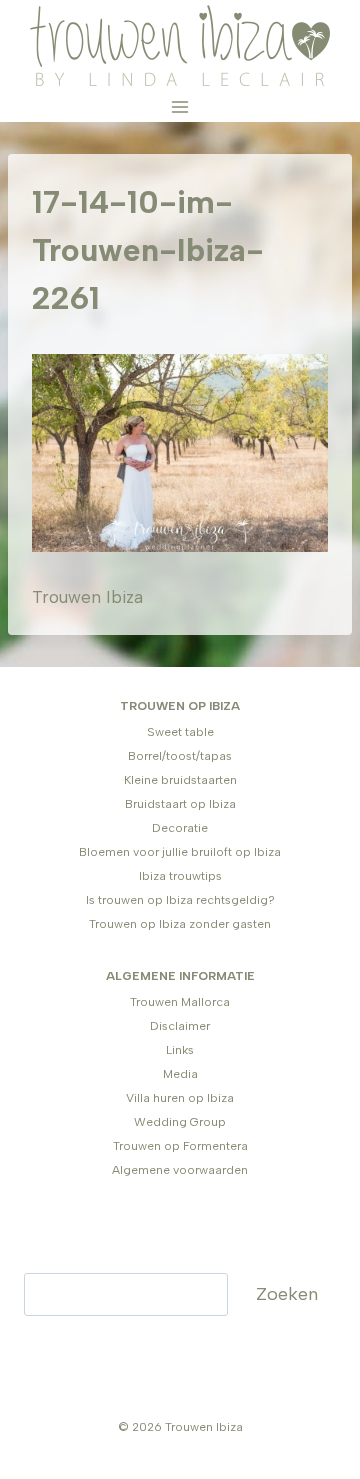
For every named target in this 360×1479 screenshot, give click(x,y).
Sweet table (180, 732)
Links (180, 1050)
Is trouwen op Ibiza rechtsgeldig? (180, 900)
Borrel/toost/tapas (180, 756)
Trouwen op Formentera (180, 1146)
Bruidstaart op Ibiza (180, 804)
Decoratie (180, 828)
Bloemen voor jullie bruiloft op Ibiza (180, 852)
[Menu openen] (180, 106)
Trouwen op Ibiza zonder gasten (180, 924)
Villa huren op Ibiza (180, 1098)
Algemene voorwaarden (180, 1170)
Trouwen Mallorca (180, 1002)
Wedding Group (180, 1122)
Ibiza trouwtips (180, 876)
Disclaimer (180, 1026)
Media (180, 1074)
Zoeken (287, 1294)
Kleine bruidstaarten (180, 780)
